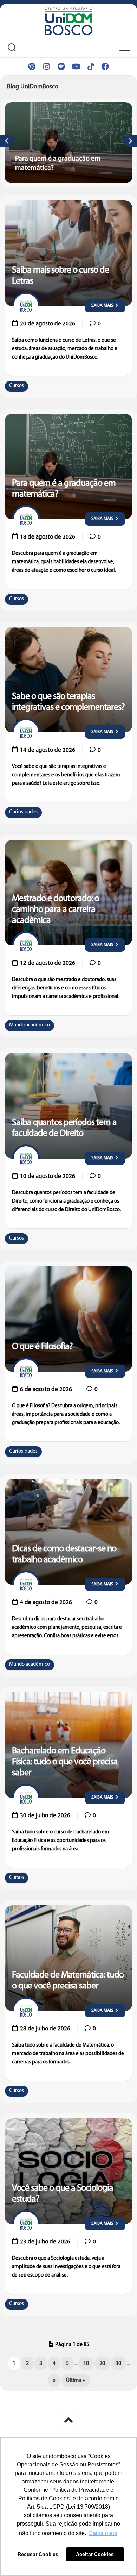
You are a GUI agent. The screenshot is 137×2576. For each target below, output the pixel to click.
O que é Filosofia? (42, 1347)
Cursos (17, 386)
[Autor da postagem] (26, 306)
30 (118, 2364)
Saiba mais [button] (103, 2533)
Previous (7, 141)
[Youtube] (76, 67)
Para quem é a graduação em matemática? (51, 106)
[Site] (32, 67)
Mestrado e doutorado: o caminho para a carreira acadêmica (56, 910)
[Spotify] (61, 67)
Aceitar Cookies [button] (95, 2554)
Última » (76, 2381)
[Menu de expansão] (125, 48)
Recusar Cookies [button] (38, 2554)
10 (86, 2364)
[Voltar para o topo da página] (68, 2421)
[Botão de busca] (12, 49)
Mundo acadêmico (30, 1025)
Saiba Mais (103, 306)
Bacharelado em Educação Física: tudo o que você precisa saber (65, 1762)
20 (102, 2364)
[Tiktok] (91, 67)
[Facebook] (105, 67)
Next (130, 141)
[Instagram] (46, 67)
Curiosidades (23, 812)
